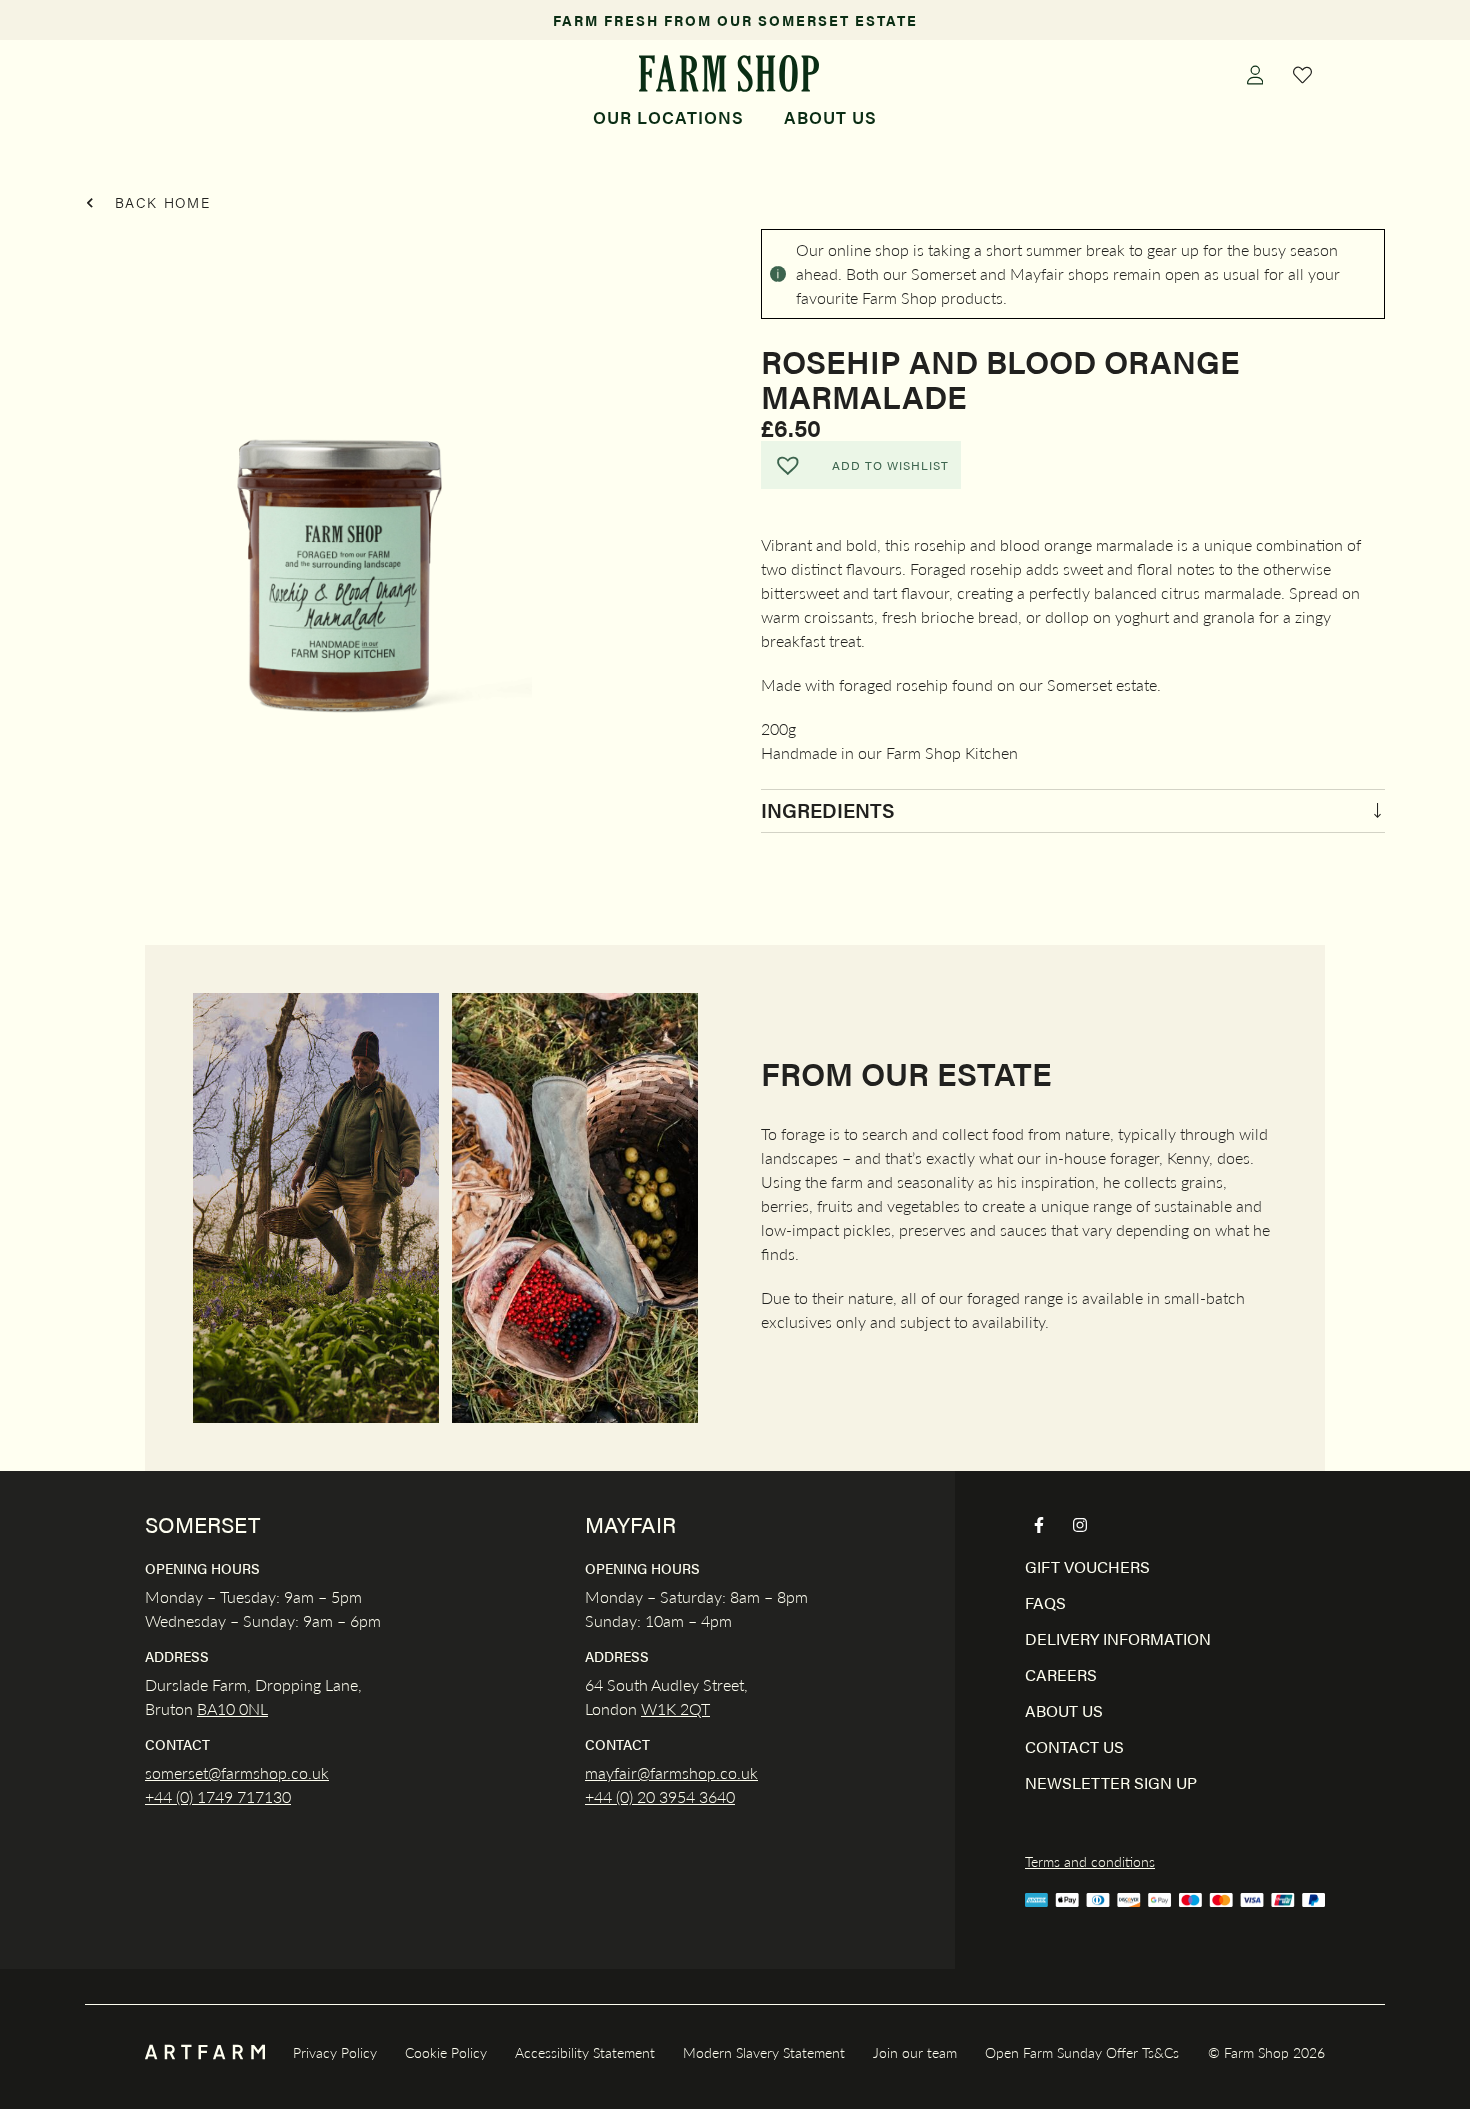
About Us (830, 117)
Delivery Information (1118, 1638)
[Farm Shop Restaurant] (728, 73)
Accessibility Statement (585, 2052)
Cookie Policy (446, 2052)
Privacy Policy (335, 2052)
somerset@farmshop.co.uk (237, 1772)
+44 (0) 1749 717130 (218, 1796)
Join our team (915, 2052)
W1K (658, 1708)
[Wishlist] (1303, 74)
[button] (861, 465)
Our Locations (668, 117)
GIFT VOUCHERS (1087, 1566)
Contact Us (1074, 1746)
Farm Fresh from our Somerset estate (735, 20)
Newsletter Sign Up (1111, 1782)
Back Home (160, 202)
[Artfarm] (205, 2052)
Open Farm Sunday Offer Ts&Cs (1082, 2052)
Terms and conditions (1090, 1861)
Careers (1061, 1674)
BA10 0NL (232, 1708)
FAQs (1045, 1602)
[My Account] (1255, 74)
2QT (693, 1708)
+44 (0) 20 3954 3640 (660, 1796)
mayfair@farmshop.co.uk (671, 1772)
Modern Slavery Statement (764, 2052)
